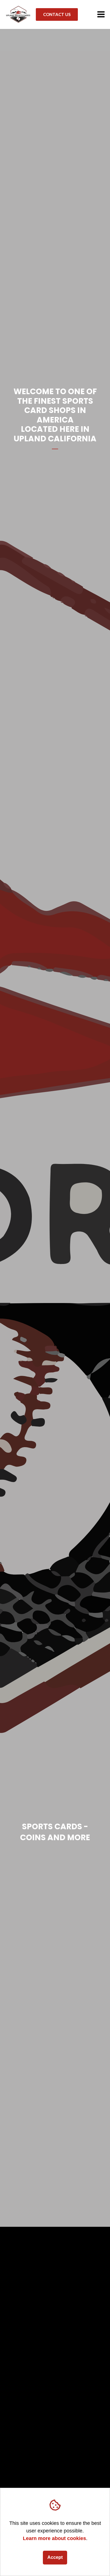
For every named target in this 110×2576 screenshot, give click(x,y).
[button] (57, 14)
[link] (18, 14)
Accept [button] (55, 2557)
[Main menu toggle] (101, 14)
